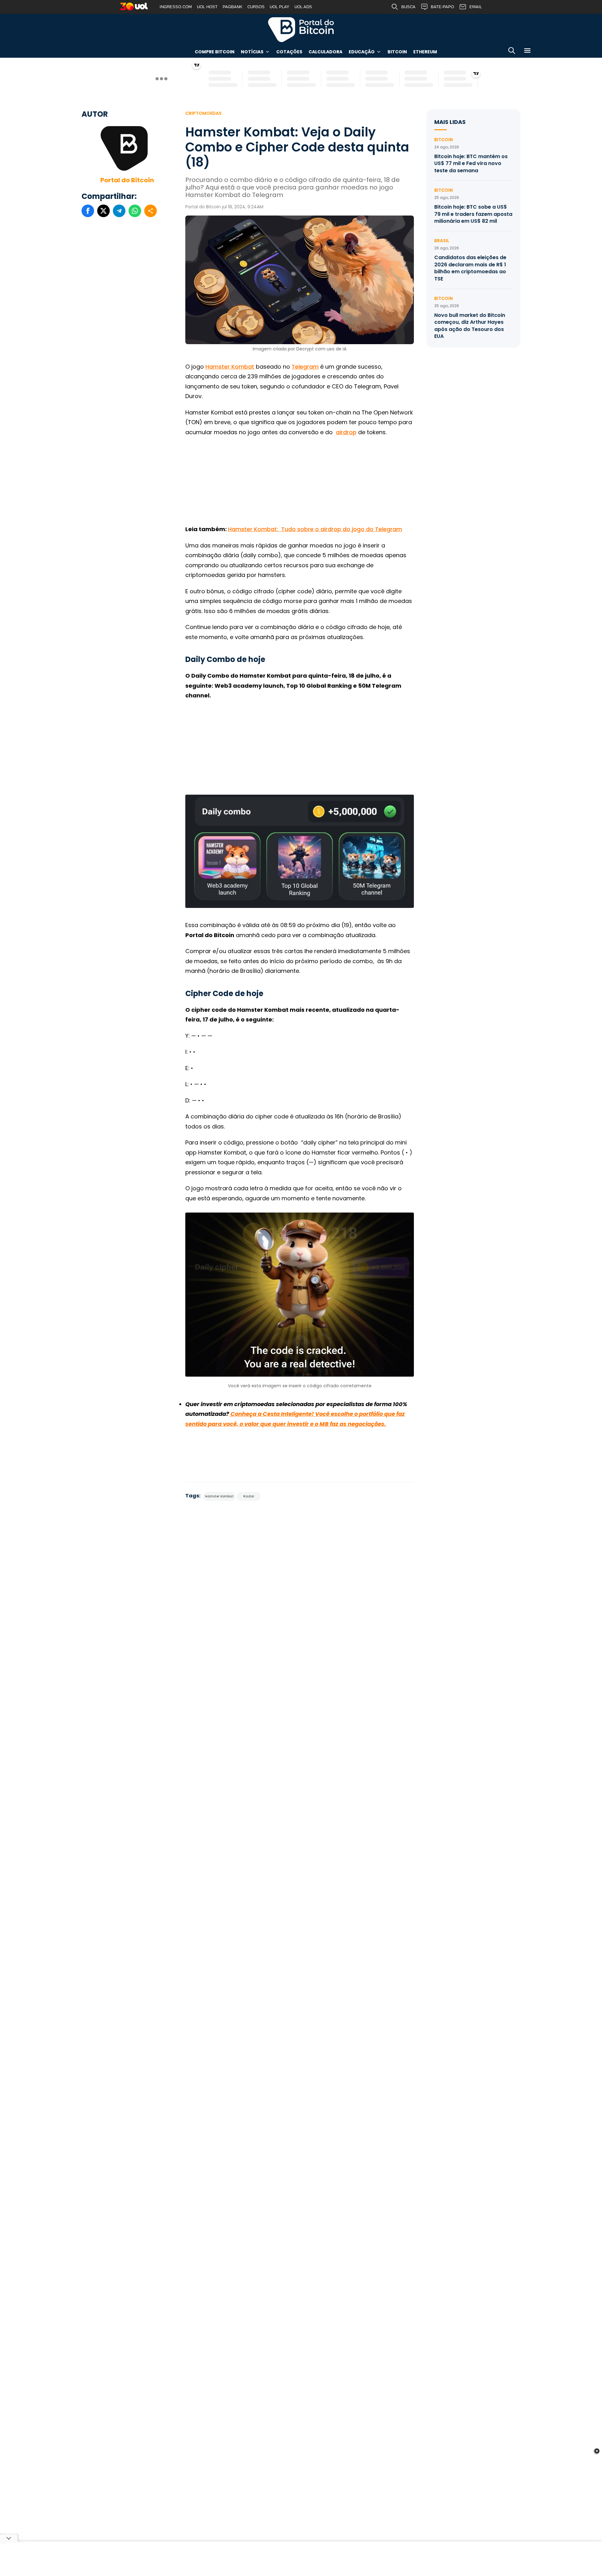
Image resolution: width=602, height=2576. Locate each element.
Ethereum (425, 52)
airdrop (346, 432)
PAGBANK (232, 7)
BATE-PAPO (442, 7)
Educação (362, 52)
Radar (249, 1496)
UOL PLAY (280, 7)
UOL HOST (207, 7)
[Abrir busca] (512, 52)
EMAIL (476, 7)
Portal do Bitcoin (301, 29)
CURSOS (256, 7)
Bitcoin (397, 52)
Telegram (305, 367)
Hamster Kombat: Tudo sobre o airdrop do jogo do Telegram (315, 529)
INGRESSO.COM (176, 7)
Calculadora (325, 52)
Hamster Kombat (230, 367)
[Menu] (527, 52)
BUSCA (408, 7)
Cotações (289, 52)
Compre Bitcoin (215, 52)
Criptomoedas (203, 113)
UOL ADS (303, 7)
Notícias (252, 52)
